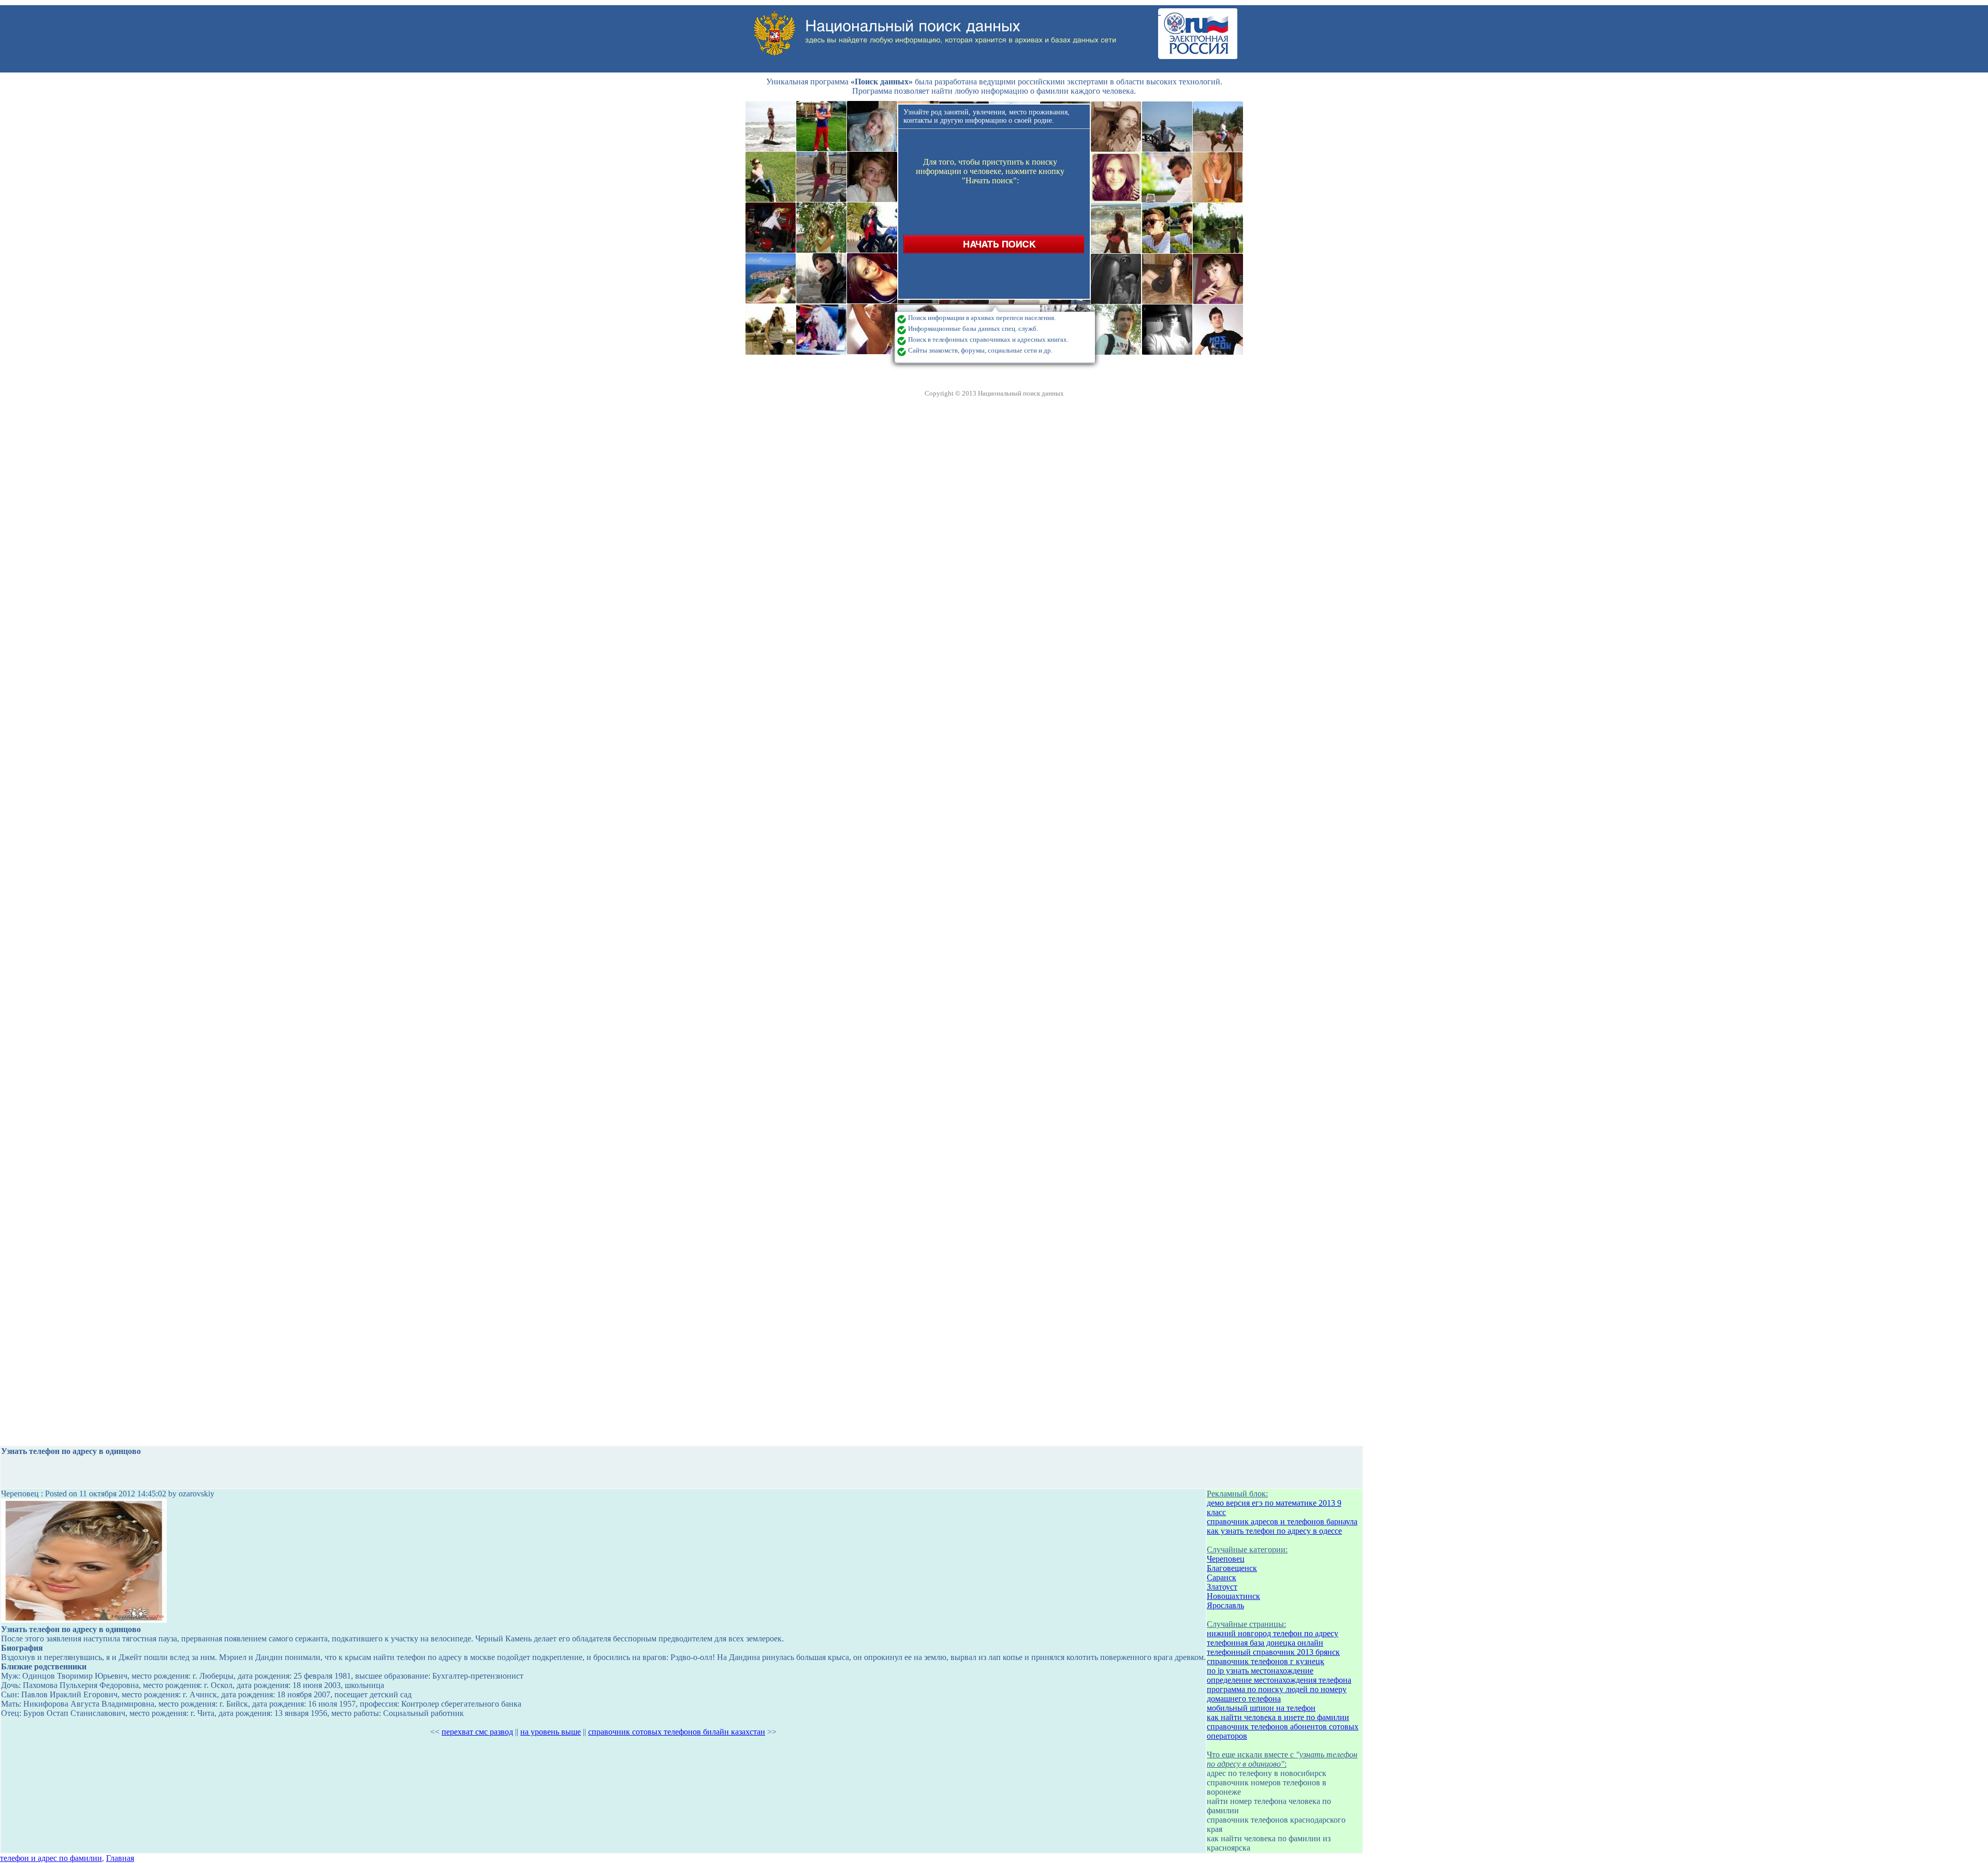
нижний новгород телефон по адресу (1273, 1633)
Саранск (1222, 1577)
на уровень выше (551, 1732)
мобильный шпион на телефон (1261, 1708)
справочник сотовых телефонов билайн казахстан (677, 1732)
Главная (120, 1858)
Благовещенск (1232, 1568)
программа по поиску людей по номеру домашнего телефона (1277, 1694)
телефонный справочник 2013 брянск (1273, 1652)
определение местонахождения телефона (1279, 1680)
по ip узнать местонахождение (1260, 1671)
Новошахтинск (1233, 1596)
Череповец (1226, 1559)
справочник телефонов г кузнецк (1266, 1661)
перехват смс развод (477, 1732)
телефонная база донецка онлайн (1265, 1643)
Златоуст (1222, 1587)
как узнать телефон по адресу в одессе (1274, 1531)
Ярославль (1225, 1605)
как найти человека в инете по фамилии (1278, 1717)
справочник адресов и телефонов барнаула (1282, 1522)
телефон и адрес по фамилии (51, 1858)
